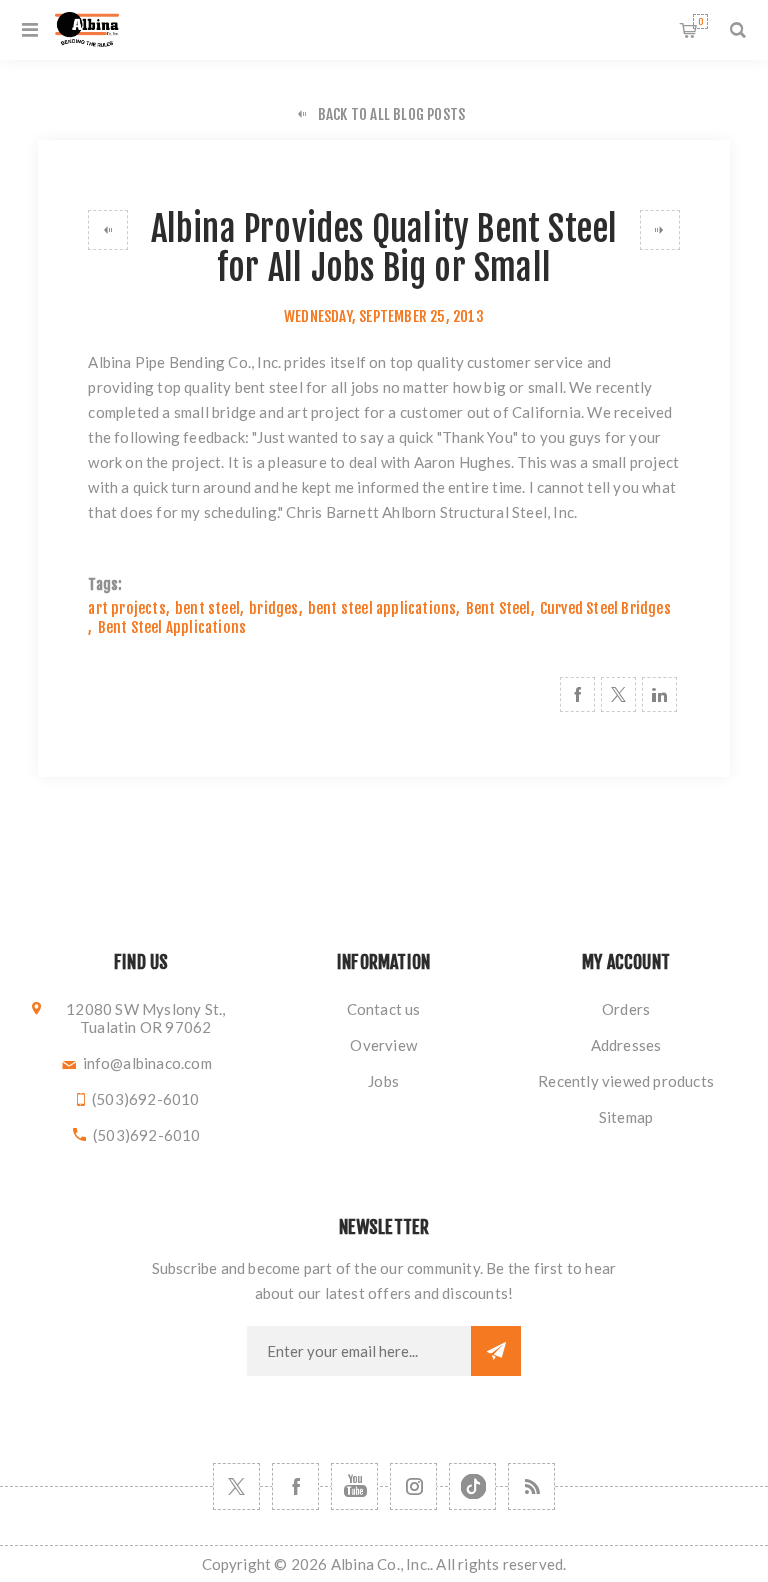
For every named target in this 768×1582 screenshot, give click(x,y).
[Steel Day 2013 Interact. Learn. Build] (660, 230)
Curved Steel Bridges (605, 608)
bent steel (207, 608)
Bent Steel (498, 608)
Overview (383, 1045)
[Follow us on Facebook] (295, 1486)
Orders (626, 1009)
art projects (126, 608)
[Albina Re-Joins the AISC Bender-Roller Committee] (108, 230)
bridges (273, 608)
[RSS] (531, 1486)
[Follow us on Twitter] (236, 1486)
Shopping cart (700, 21)
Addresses (626, 1045)
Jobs (383, 1081)
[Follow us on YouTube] (354, 1486)
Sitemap (626, 1117)
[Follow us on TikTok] (472, 1486)
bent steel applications (382, 608)
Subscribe (496, 1351)
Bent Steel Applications (172, 627)
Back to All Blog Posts (391, 114)
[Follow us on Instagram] (413, 1486)
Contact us (384, 1009)
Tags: (105, 584)
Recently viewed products (626, 1081)
